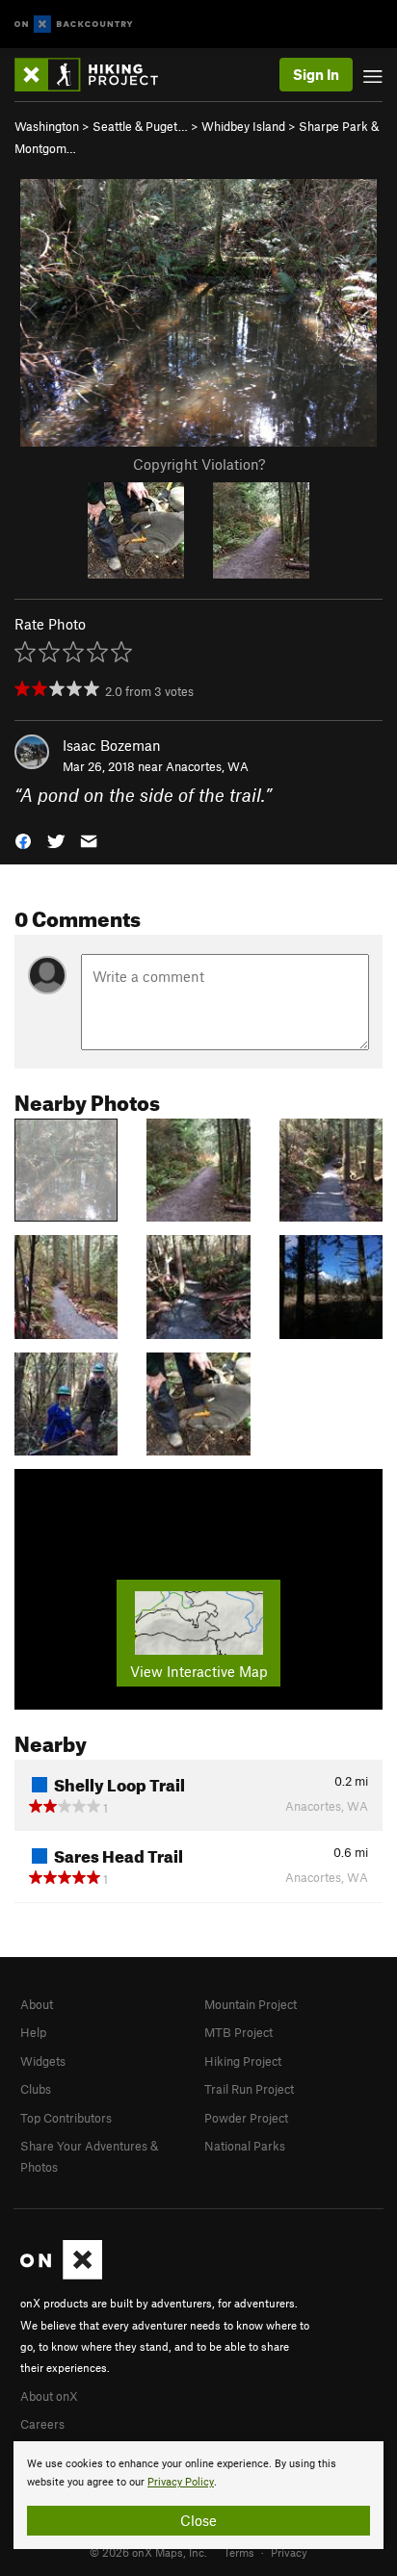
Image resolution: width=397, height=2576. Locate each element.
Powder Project (246, 2118)
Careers (42, 2424)
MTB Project (238, 2032)
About (37, 2004)
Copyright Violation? (199, 464)
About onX (49, 2396)
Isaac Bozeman (112, 745)
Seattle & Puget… (140, 126)
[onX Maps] (61, 2275)
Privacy (289, 2552)
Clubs (36, 2089)
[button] (23, 840)
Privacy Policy (181, 2482)
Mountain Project (251, 2004)
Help (33, 2032)
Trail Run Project (249, 2089)
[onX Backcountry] (74, 25)
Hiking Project (243, 2061)
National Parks (245, 2146)
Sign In (316, 74)
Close (198, 2520)
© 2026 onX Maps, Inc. (148, 2552)
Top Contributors (66, 2118)
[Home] (96, 75)
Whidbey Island (243, 126)
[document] (198, 2495)
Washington (47, 126)
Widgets (43, 2061)
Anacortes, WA (207, 766)
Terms (239, 2552)
